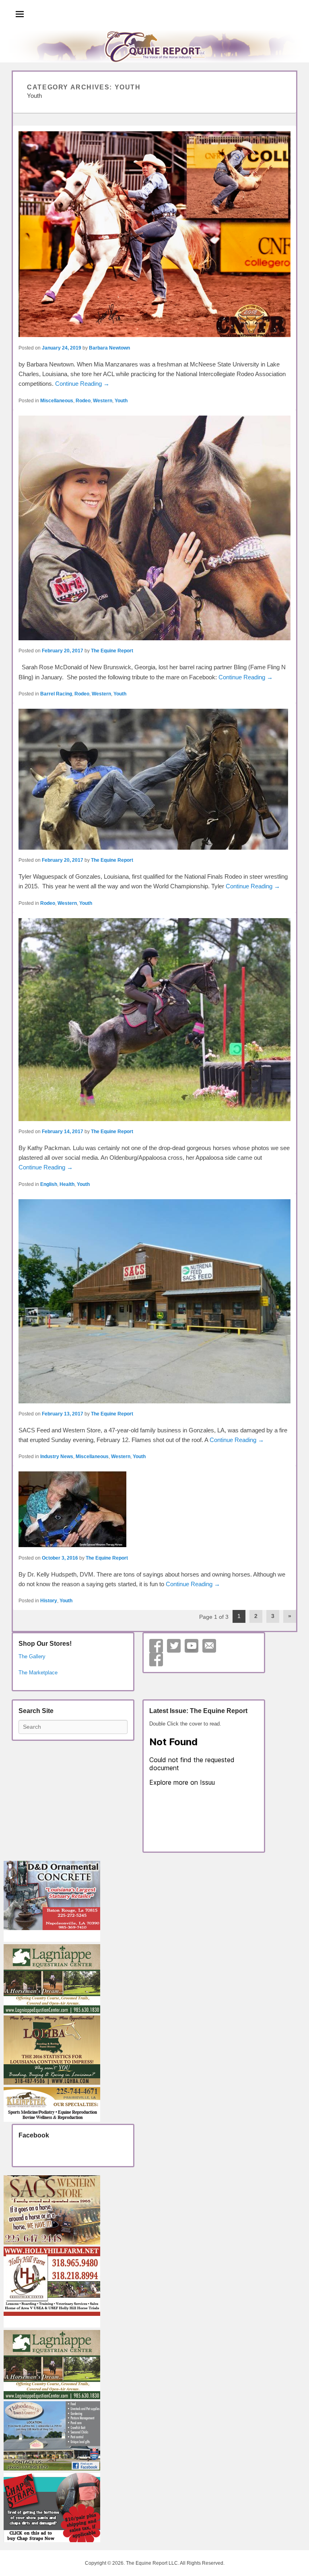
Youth (121, 401)
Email (209, 1646)
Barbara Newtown (109, 348)
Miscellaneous (57, 401)
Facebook (156, 1659)
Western (103, 401)
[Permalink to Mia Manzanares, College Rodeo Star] (154, 234)
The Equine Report (112, 651)
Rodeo (83, 401)
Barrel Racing (56, 694)
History (49, 1601)
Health (67, 1184)
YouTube (192, 1646)
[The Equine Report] (154, 46)
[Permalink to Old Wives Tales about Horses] (154, 1509)
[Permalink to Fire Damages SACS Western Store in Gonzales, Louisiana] (154, 1301)
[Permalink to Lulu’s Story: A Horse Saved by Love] (154, 1020)
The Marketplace (38, 1673)
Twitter (174, 1646)
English (49, 1184)
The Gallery (32, 1656)
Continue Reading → (82, 384)
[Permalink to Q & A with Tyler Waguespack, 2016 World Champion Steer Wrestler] (154, 779)
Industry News (57, 1457)
